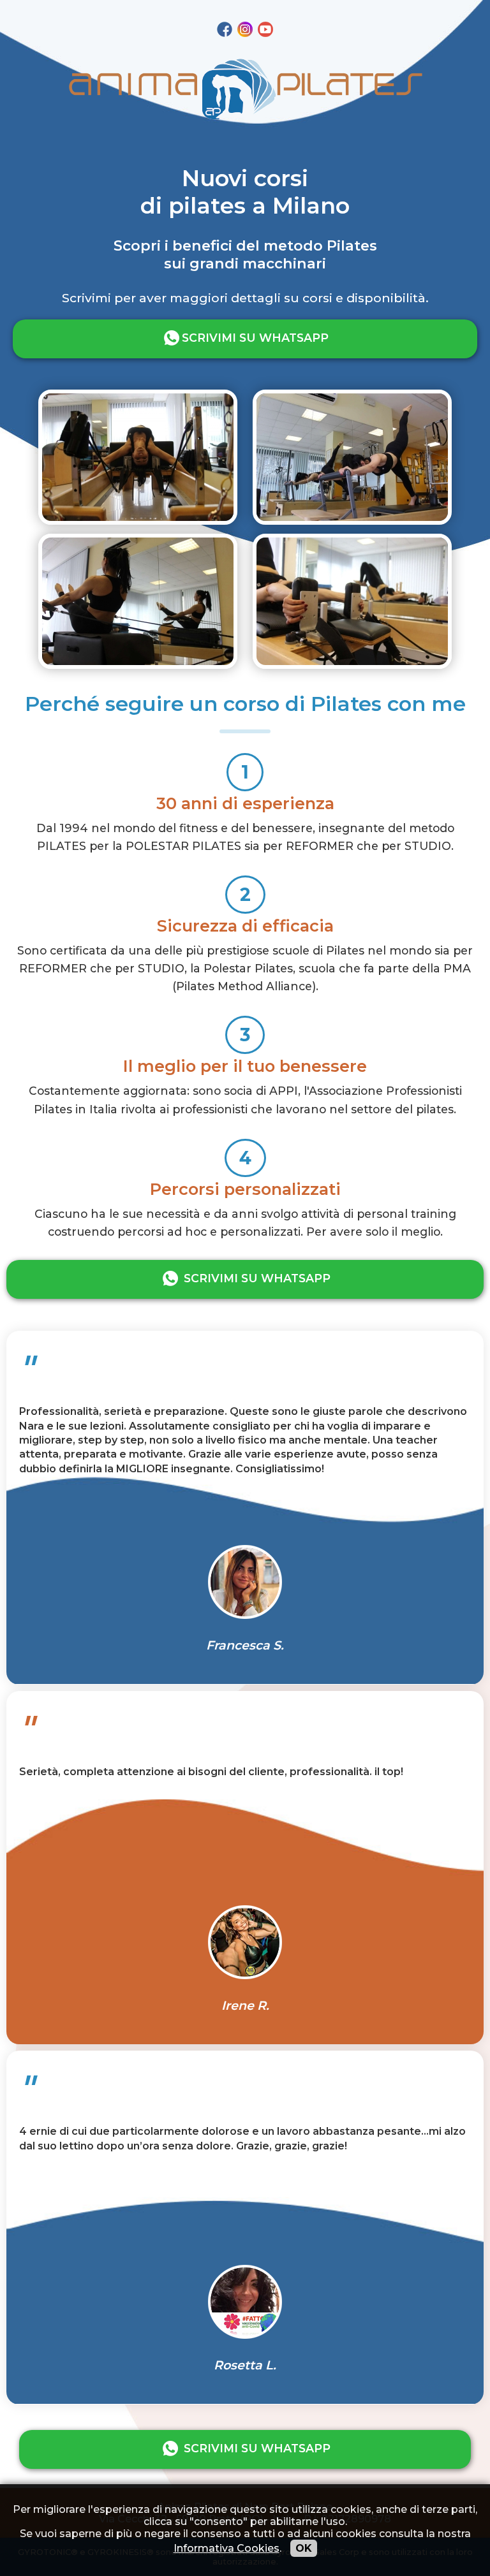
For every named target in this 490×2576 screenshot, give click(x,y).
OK (304, 2548)
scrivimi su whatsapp (255, 338)
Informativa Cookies (226, 2548)
